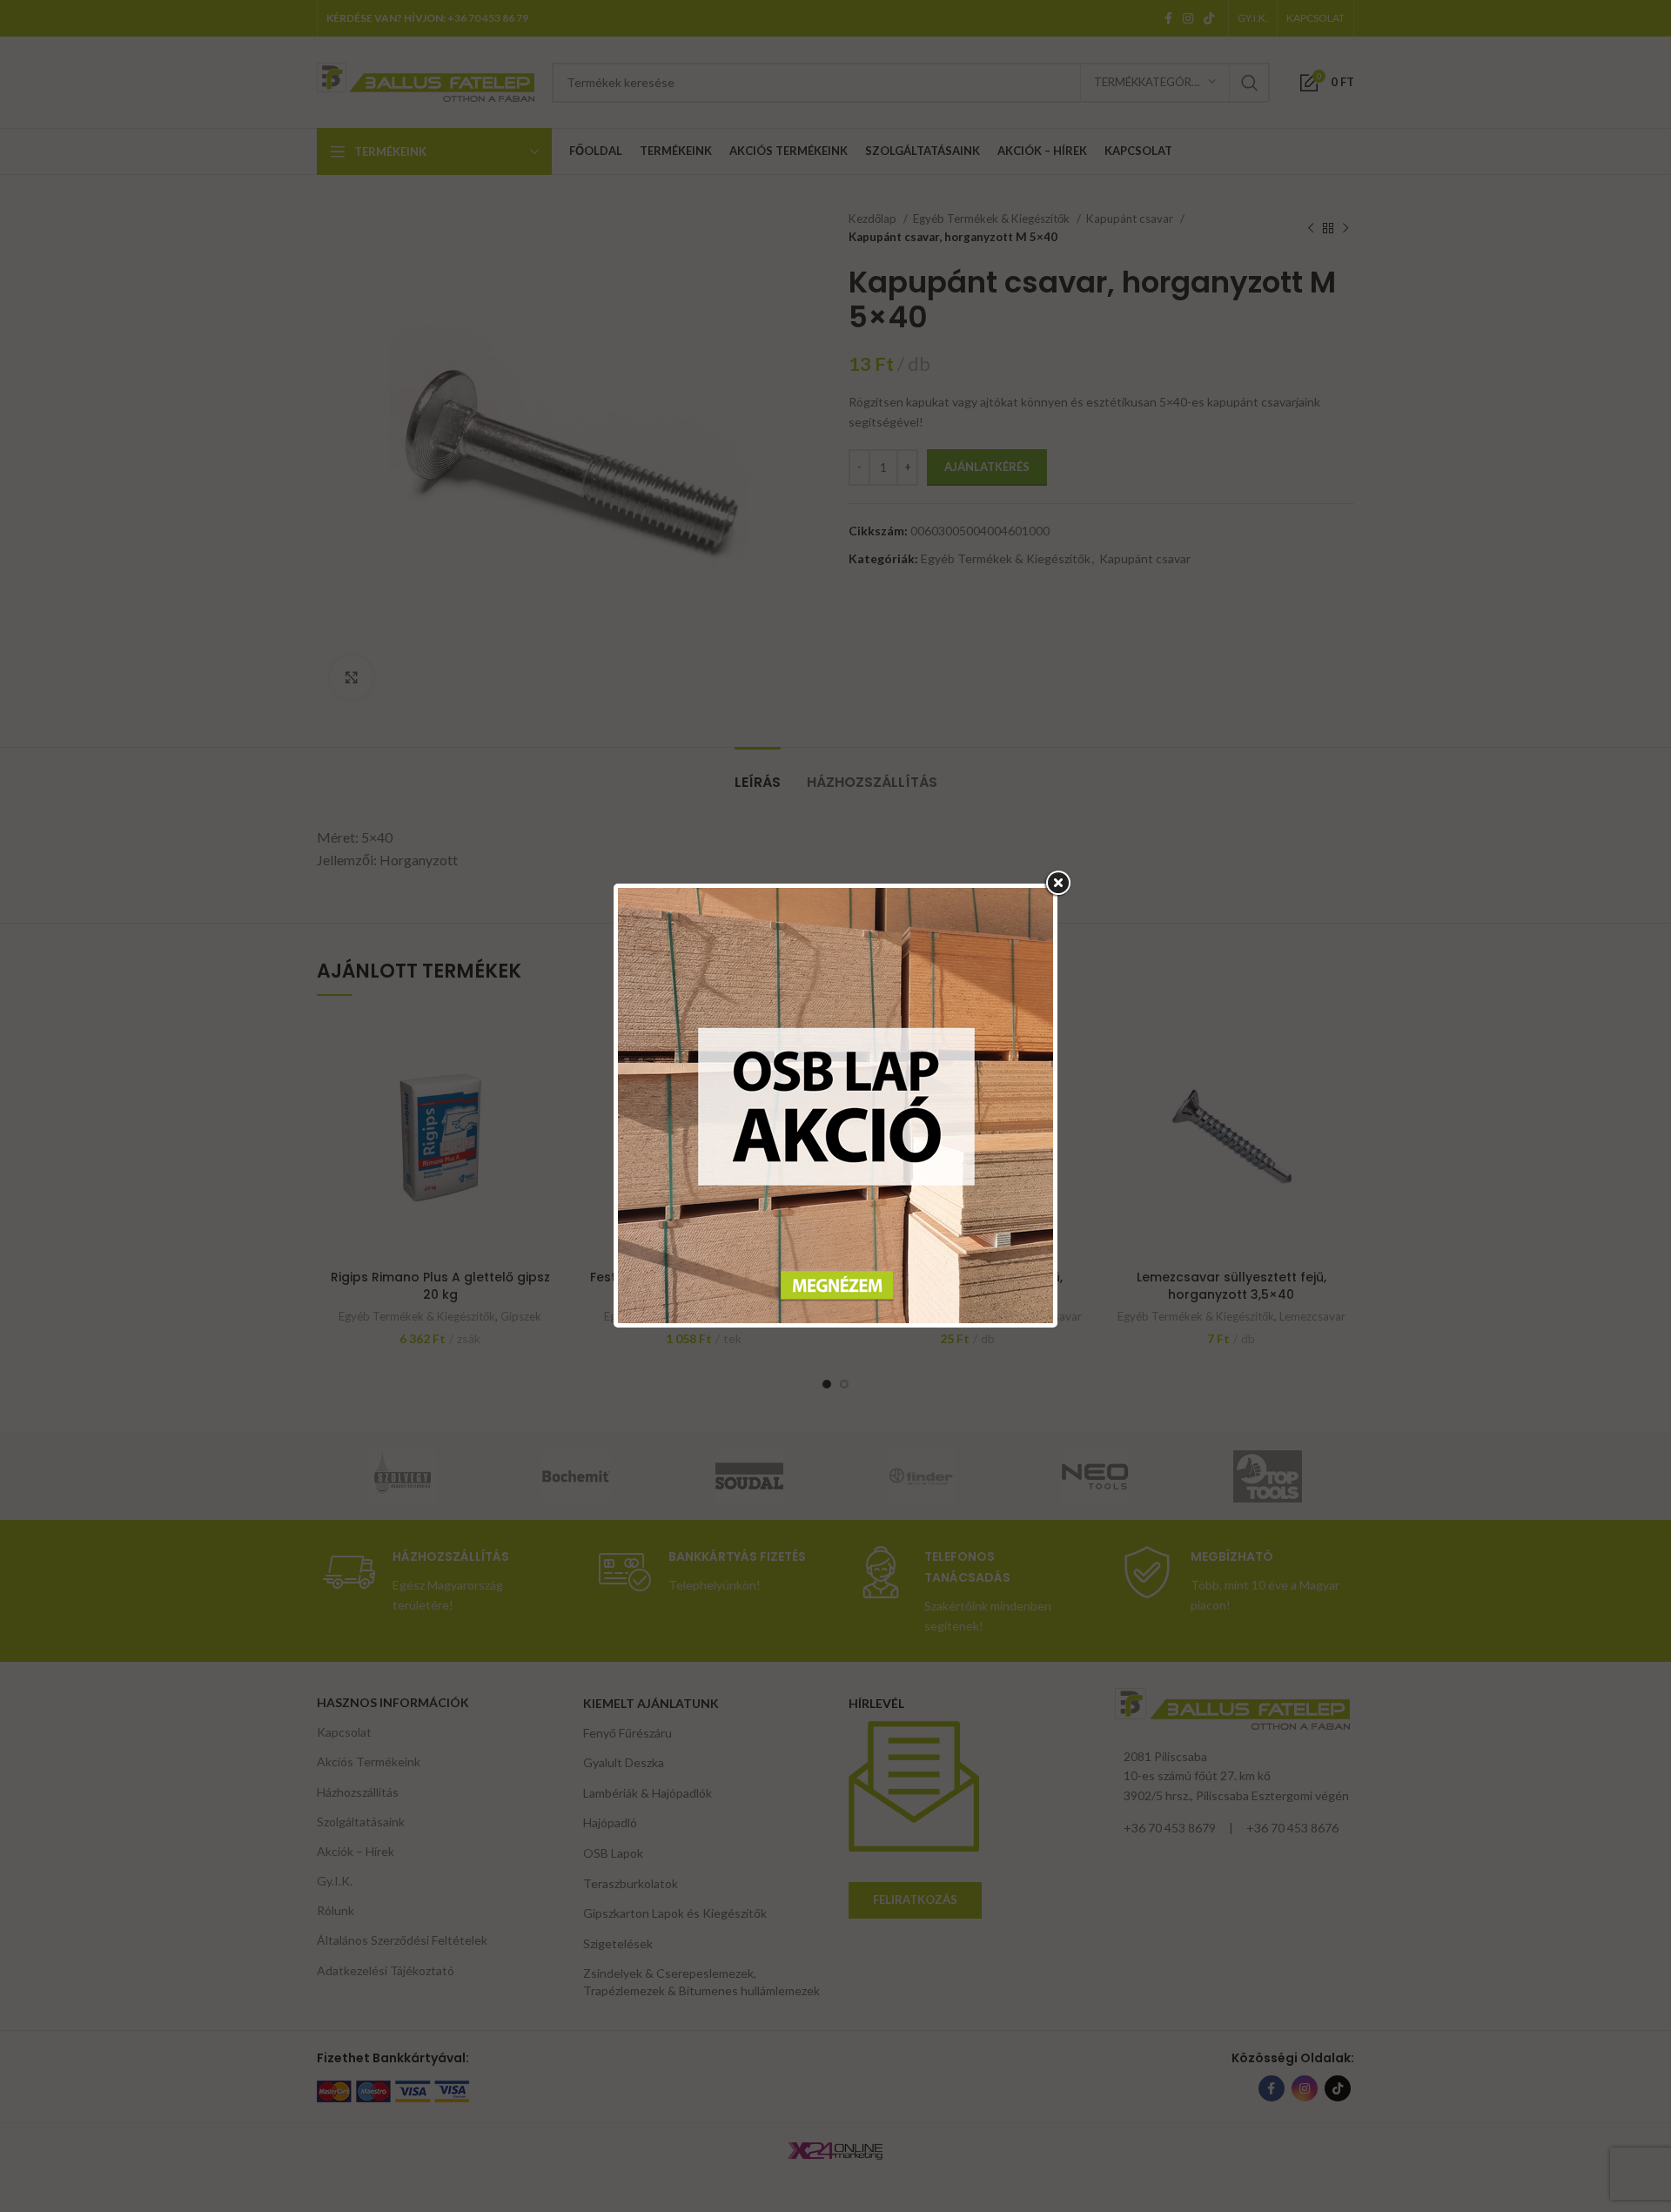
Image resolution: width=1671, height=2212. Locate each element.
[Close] (1057, 884)
